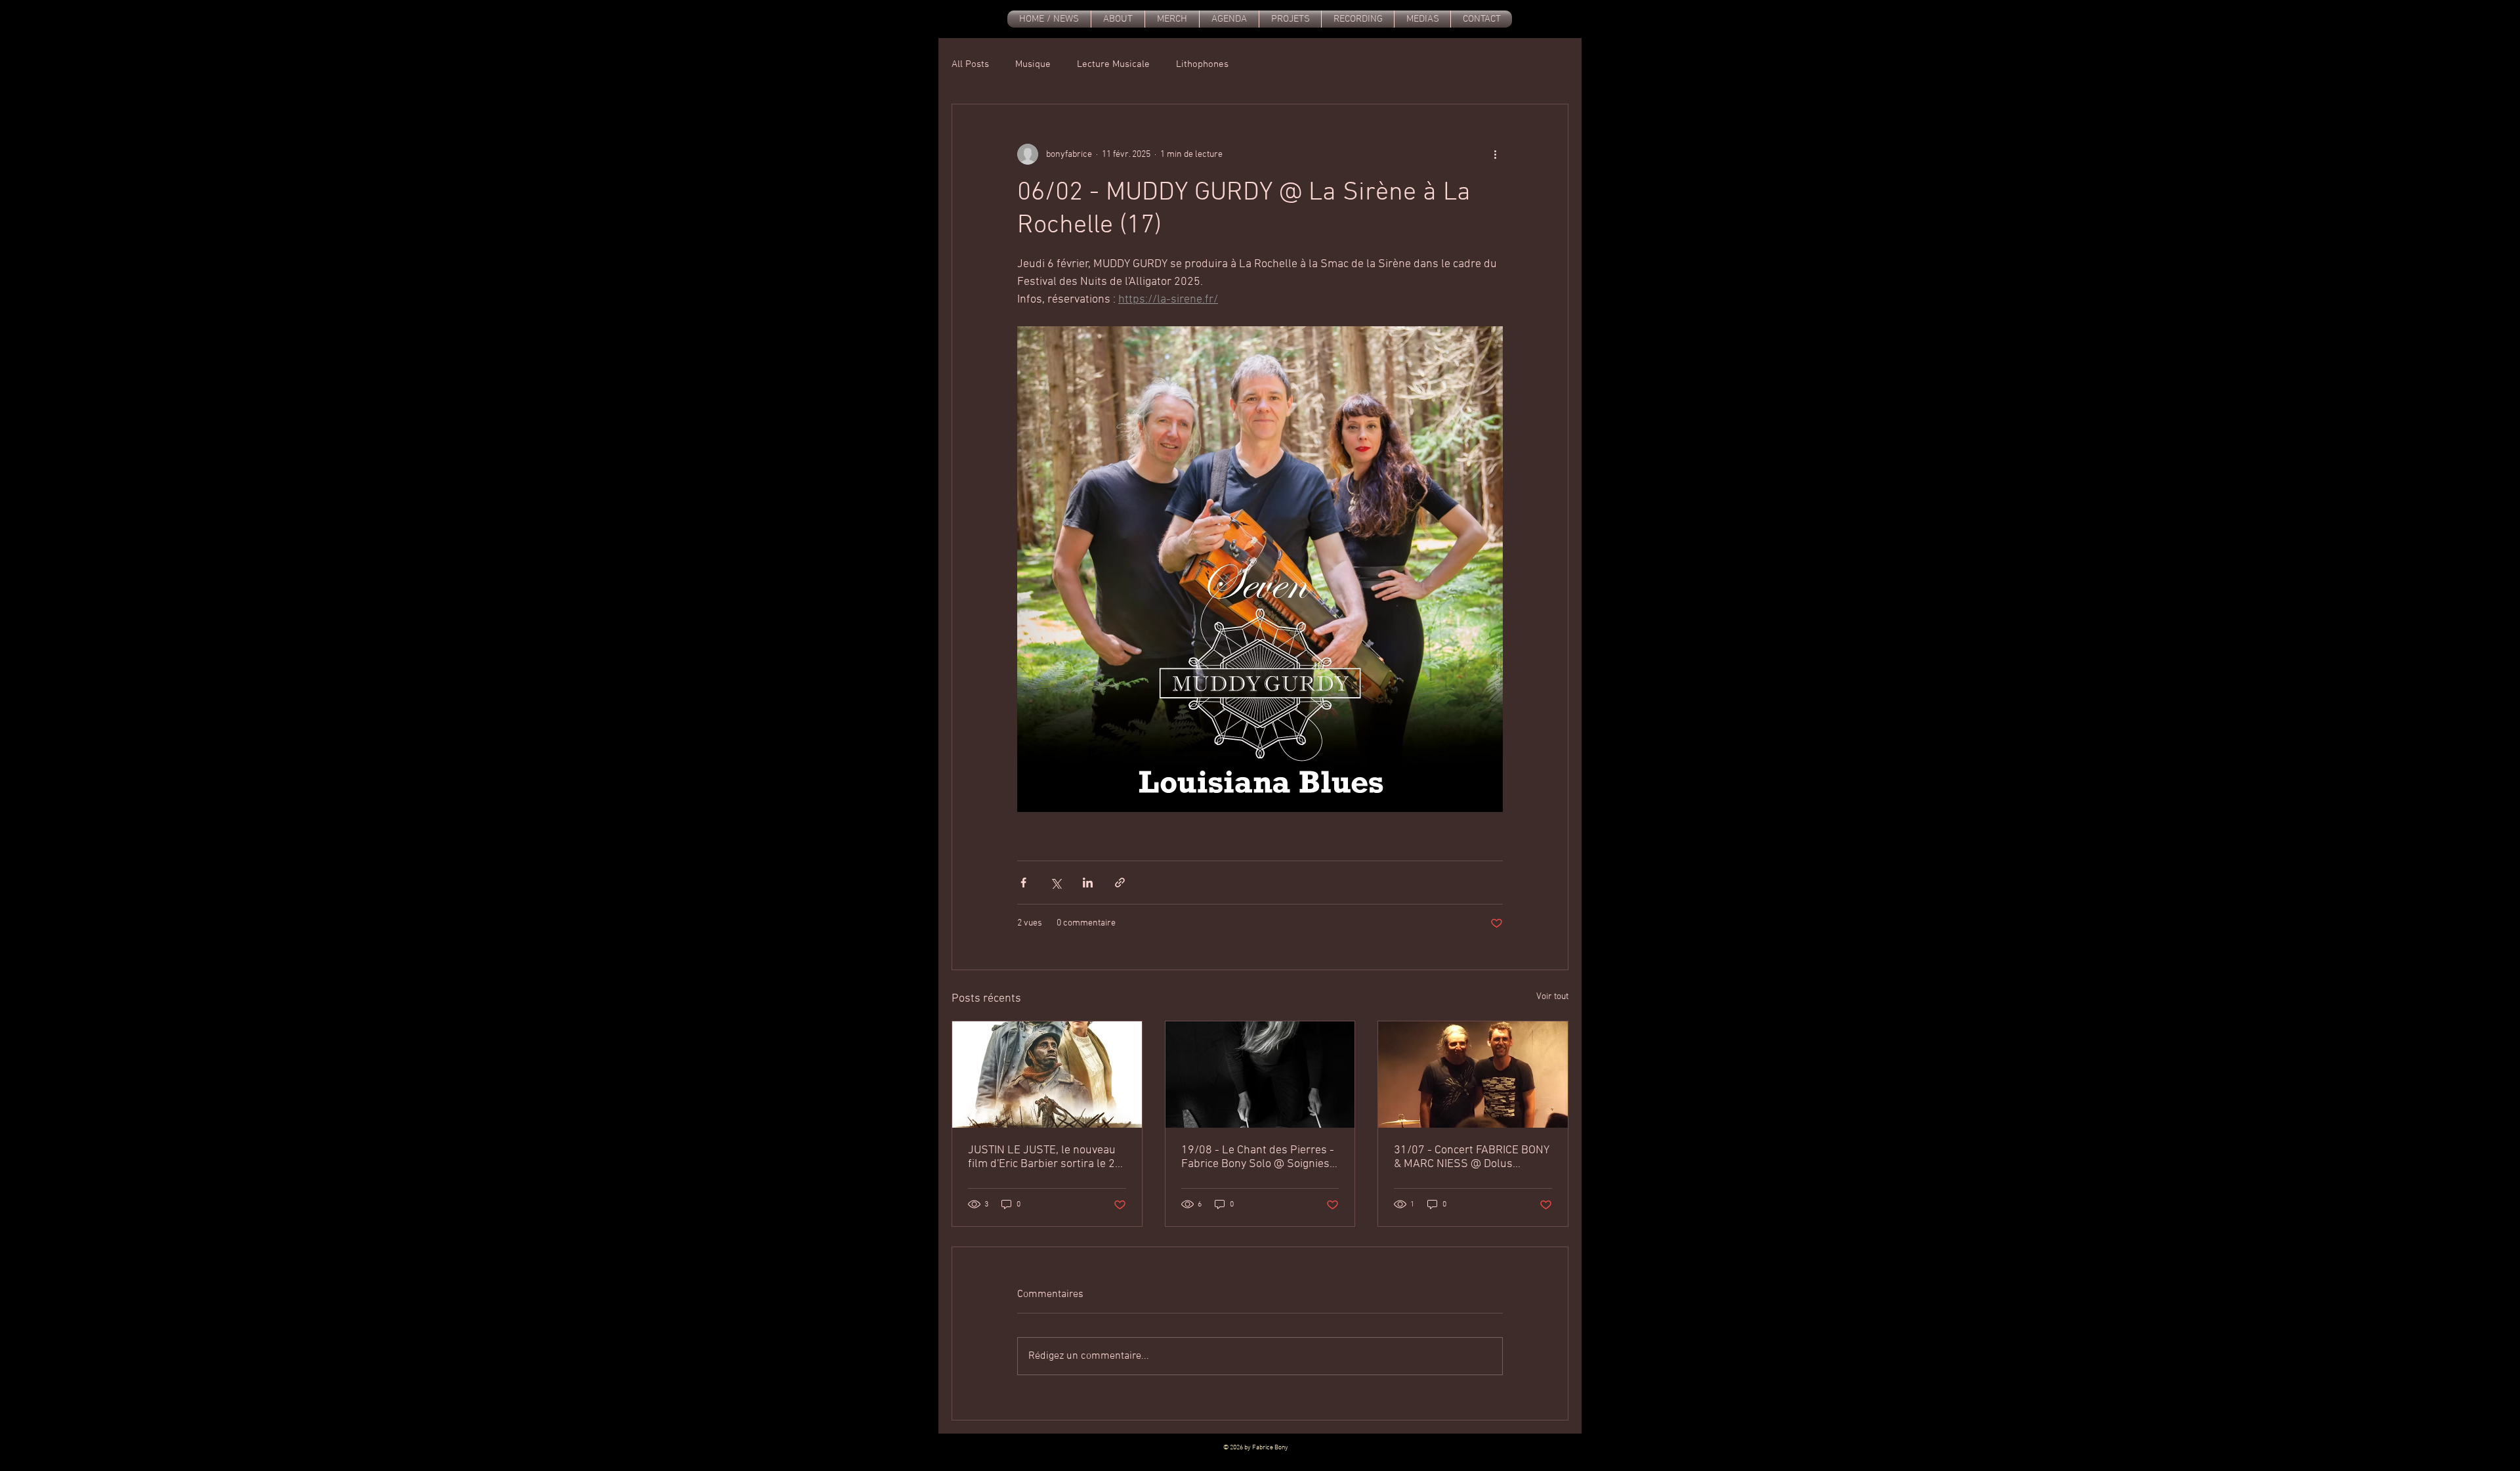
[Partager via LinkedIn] (1088, 883)
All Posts (970, 64)
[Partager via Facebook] (1023, 883)
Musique (1033, 64)
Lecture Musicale (1113, 64)
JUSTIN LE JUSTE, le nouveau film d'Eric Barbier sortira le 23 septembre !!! (1045, 1157)
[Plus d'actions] (1495, 154)
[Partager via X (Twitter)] (1056, 883)
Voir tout (1552, 997)
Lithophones (1202, 64)
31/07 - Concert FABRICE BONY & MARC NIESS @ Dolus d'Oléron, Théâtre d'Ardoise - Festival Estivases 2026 (1472, 1157)
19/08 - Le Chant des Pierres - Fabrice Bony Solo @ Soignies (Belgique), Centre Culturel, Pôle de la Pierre (1258, 1157)
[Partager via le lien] (1120, 883)
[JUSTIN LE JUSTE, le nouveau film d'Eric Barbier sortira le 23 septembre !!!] (1047, 1075)
